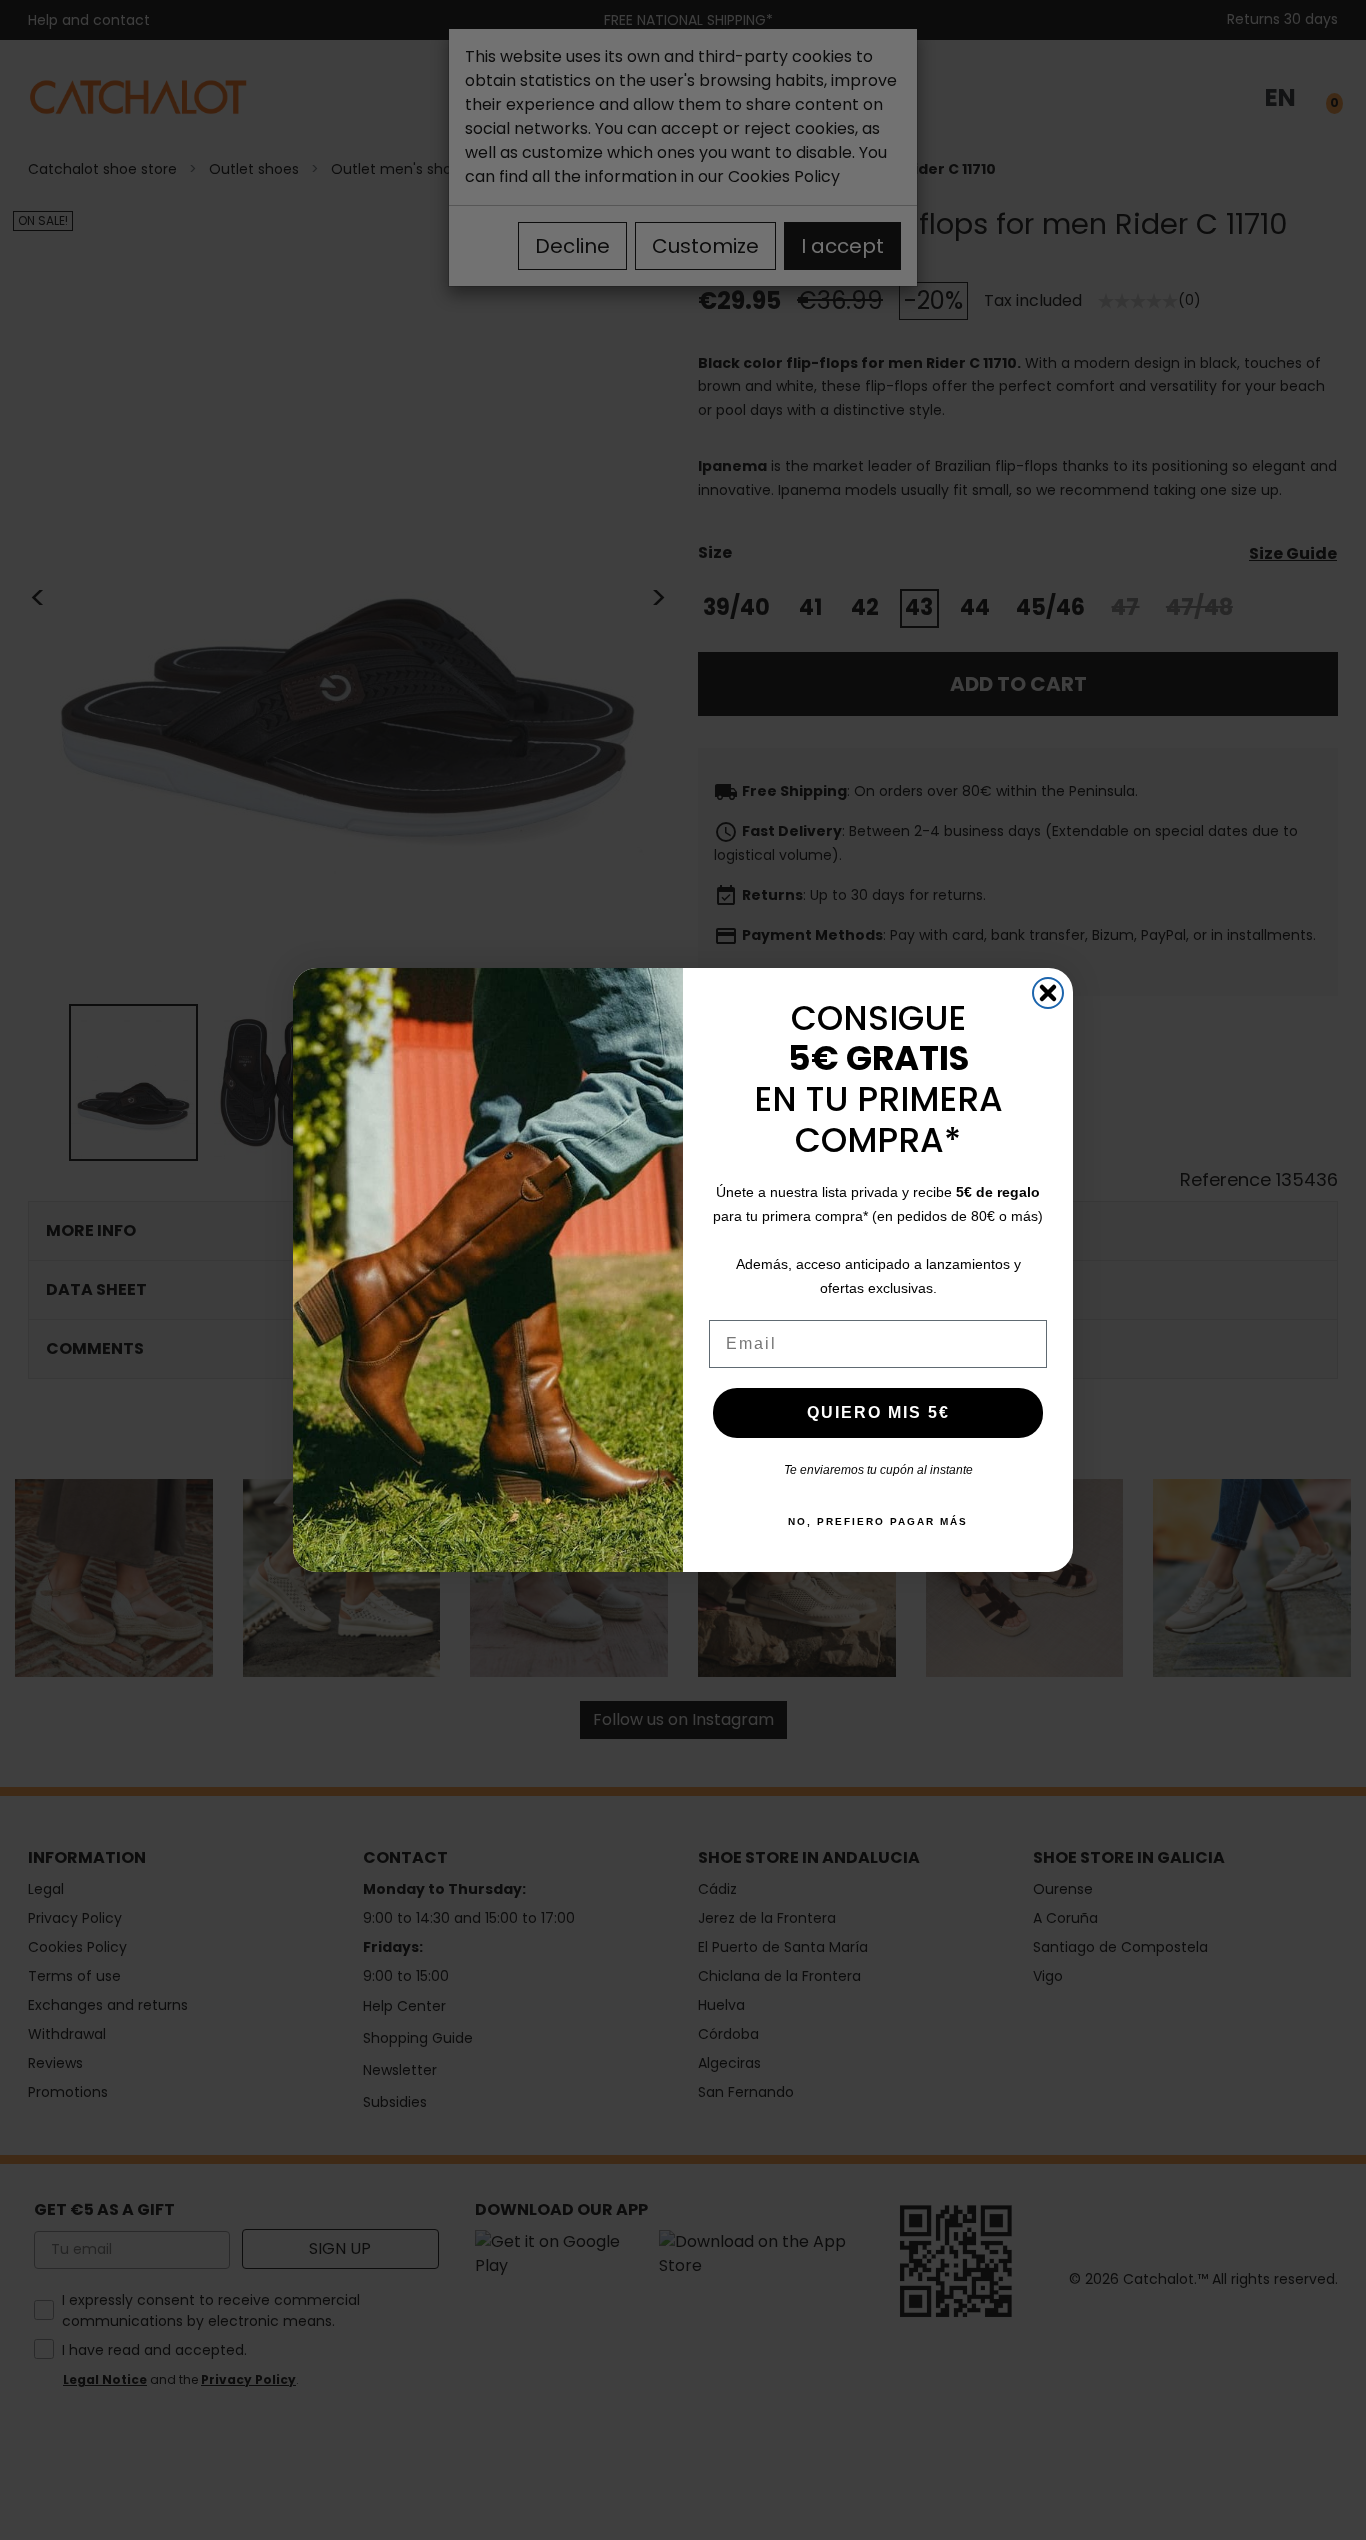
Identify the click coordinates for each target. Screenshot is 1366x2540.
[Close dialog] (1048, 993)
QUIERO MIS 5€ (878, 1412)
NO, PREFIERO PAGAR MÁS (878, 1521)
